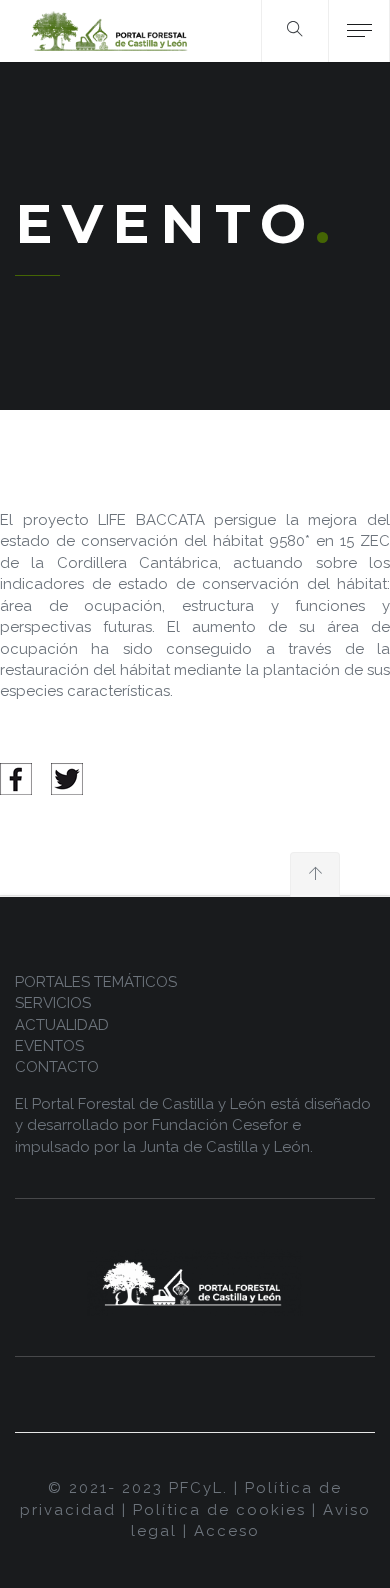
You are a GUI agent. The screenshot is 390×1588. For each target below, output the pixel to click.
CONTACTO (57, 1067)
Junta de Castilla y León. (226, 1147)
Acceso (227, 1531)
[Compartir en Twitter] (67, 778)
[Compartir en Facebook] (16, 778)
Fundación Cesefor (220, 1125)
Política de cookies (219, 1510)
